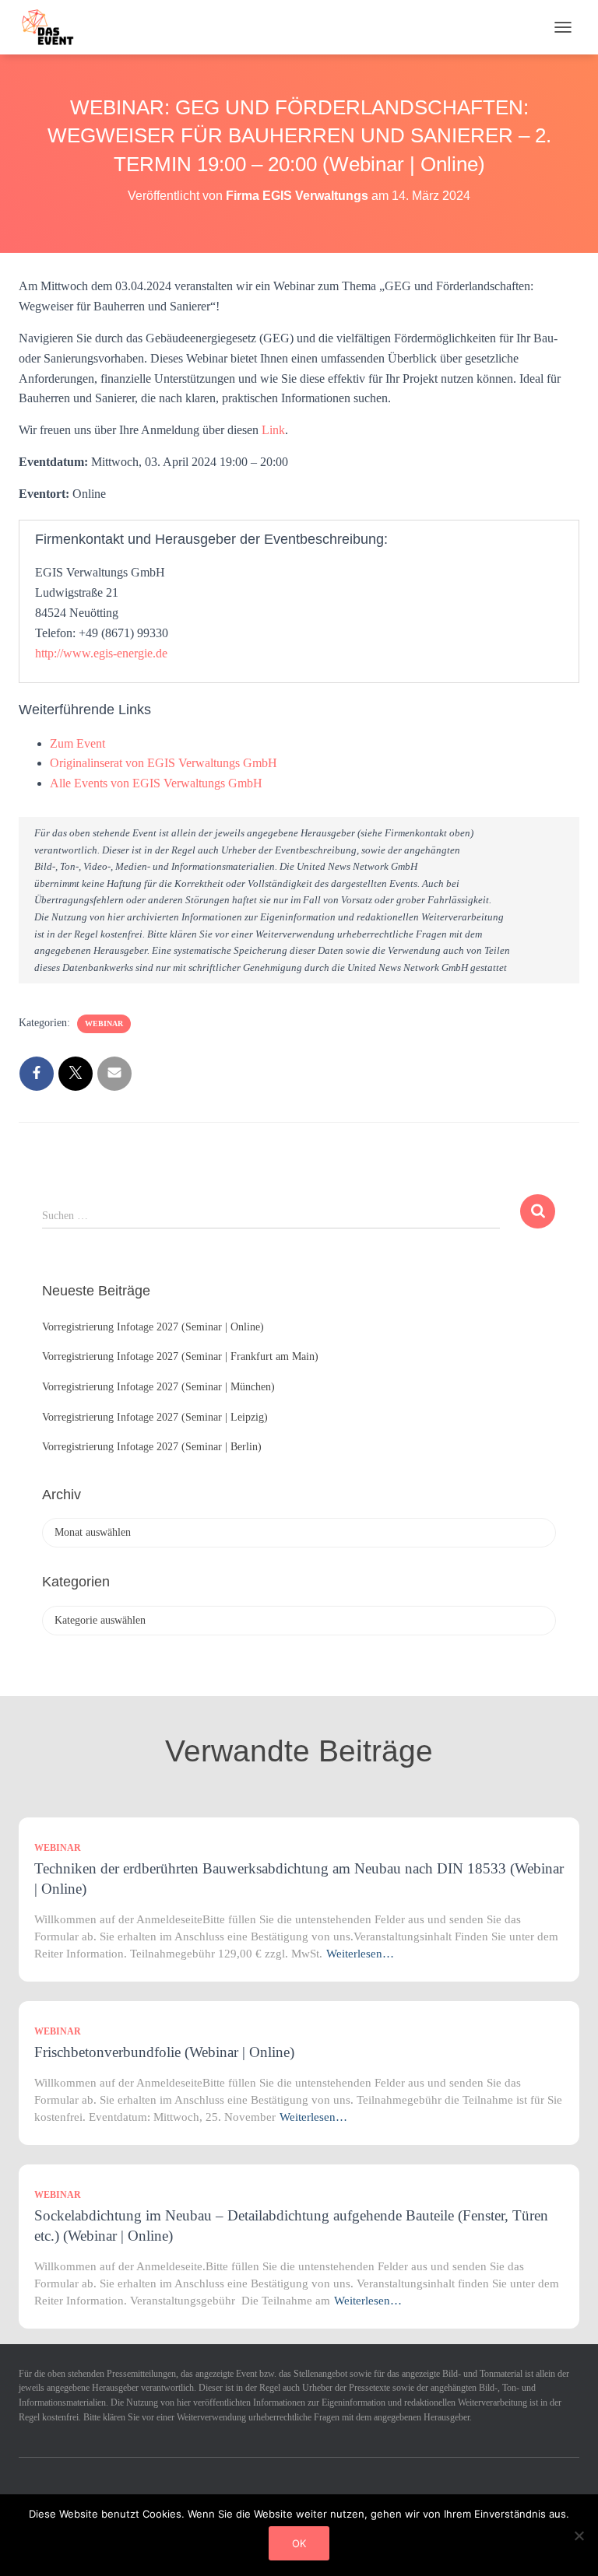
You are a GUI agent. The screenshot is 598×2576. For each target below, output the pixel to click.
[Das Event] (54, 27)
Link (273, 430)
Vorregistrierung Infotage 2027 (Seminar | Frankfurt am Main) (180, 1356)
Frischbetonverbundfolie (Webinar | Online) (164, 2052)
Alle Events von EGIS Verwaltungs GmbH (156, 783)
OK (299, 2543)
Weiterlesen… (360, 1954)
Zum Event (77, 743)
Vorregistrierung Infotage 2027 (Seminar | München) (158, 1387)
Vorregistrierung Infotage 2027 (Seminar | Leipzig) (155, 1417)
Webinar (104, 1023)
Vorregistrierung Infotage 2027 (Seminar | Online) (153, 1327)
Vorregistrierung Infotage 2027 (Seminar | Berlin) (152, 1447)
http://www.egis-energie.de (101, 653)
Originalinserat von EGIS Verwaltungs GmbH (164, 763)
